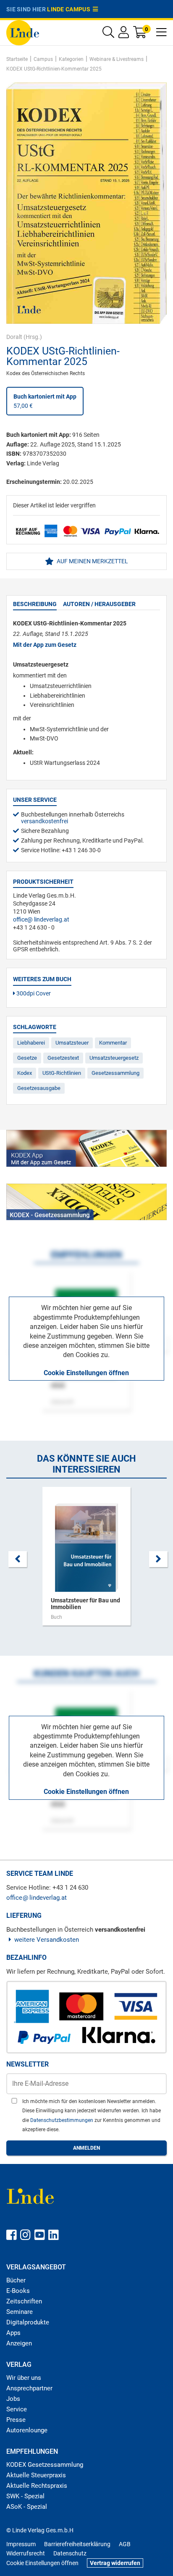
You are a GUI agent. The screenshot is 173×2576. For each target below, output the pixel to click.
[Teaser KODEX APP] (86, 1148)
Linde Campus (70, 9)
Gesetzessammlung (115, 1073)
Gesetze (27, 1058)
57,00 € (45, 401)
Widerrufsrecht (26, 2553)
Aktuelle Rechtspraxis (37, 2486)
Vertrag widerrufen (115, 2563)
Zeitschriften (24, 2301)
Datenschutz (70, 2553)
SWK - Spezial (25, 2496)
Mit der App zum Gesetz (45, 645)
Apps (13, 2333)
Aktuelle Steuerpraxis (36, 2475)
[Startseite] (23, 32)
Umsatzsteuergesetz (114, 1058)
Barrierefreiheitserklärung (77, 2544)
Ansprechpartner (29, 2388)
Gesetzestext (63, 1058)
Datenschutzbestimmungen (62, 2120)
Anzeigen (19, 2343)
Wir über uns (24, 2378)
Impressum (21, 2544)
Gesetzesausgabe (39, 1088)
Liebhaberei (31, 1043)
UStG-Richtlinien (62, 1073)
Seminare (20, 2312)
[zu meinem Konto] (124, 34)
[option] (86, 1560)
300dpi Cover (33, 993)
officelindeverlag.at (41, 919)
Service (17, 2409)
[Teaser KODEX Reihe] (86, 1202)
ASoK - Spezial (27, 2507)
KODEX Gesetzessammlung (45, 2465)
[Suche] (108, 34)
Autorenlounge (27, 2430)
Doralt (14, 337)
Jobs (13, 2399)
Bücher (16, 2280)
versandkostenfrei (45, 821)
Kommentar (113, 1043)
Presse (16, 2420)
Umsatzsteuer (72, 1043)
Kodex (25, 1073)
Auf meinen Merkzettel (92, 561)
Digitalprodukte (28, 2322)
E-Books (18, 2291)
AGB (125, 2544)
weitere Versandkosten (47, 1940)
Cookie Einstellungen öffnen (86, 1373)
